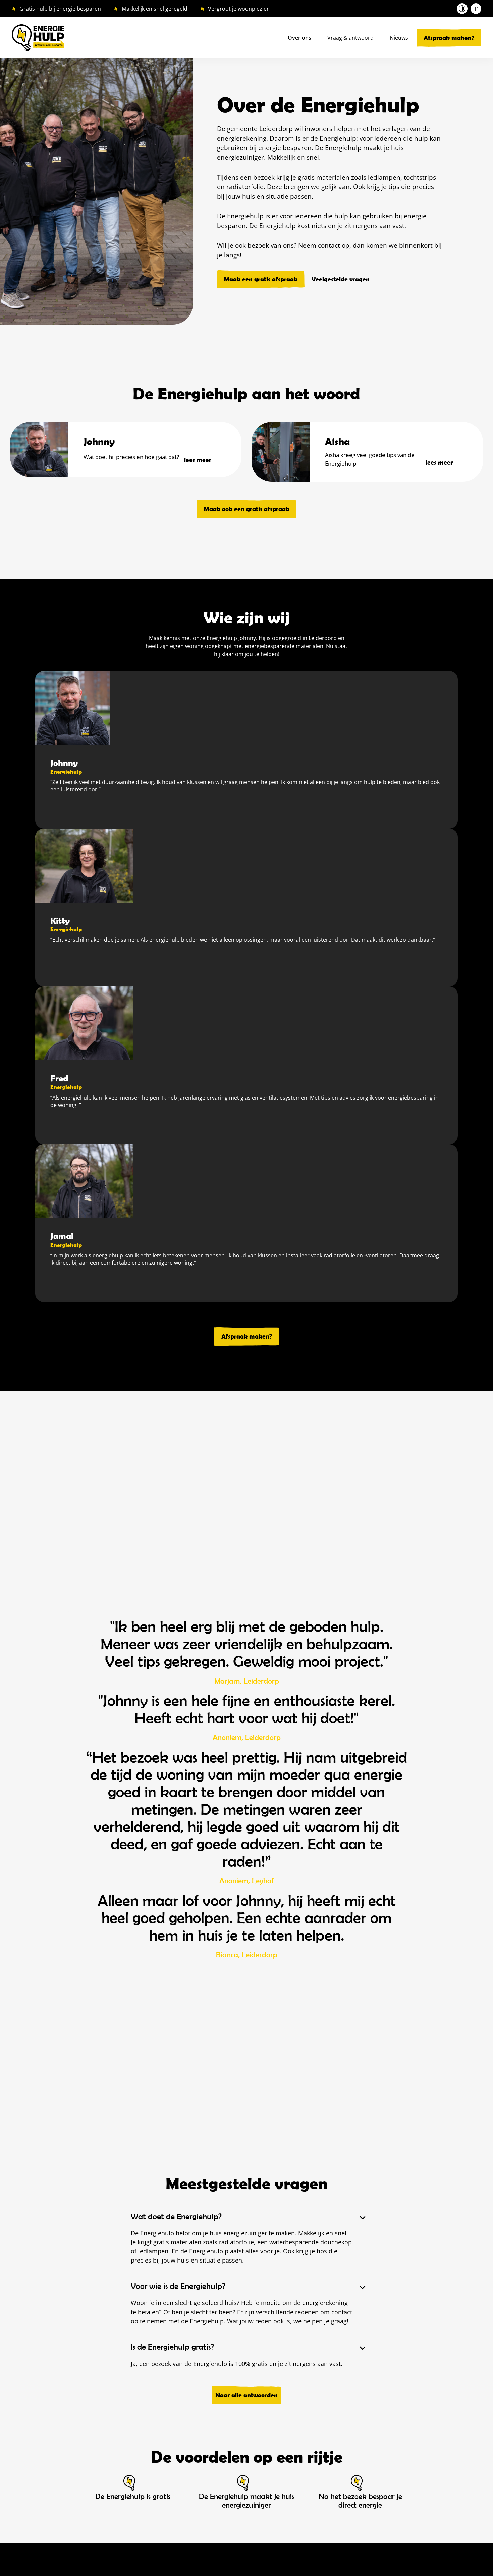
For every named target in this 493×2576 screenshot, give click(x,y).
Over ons (299, 38)
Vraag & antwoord (350, 38)
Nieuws (399, 38)
